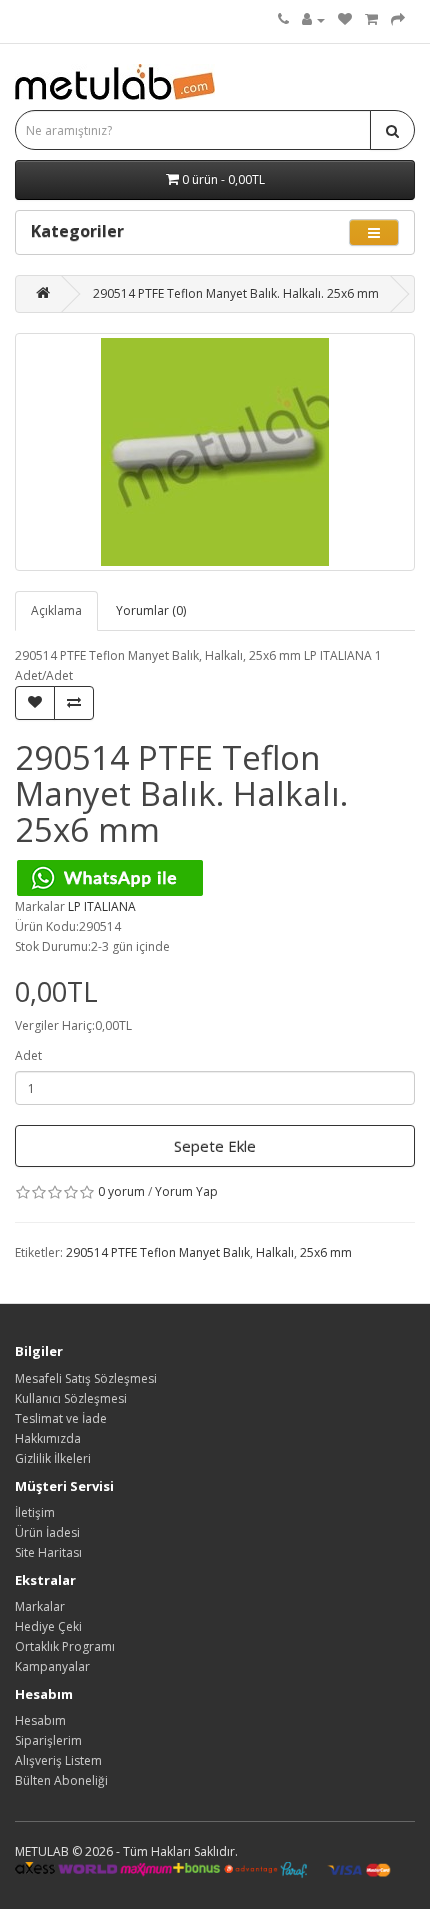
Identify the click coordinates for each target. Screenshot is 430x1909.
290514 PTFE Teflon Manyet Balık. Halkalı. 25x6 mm (236, 293)
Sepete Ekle (215, 1146)
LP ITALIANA (102, 906)
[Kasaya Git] (398, 19)
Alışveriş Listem (58, 1760)
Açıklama (56, 610)
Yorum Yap (186, 1191)
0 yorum (121, 1191)
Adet (28, 1055)
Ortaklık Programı (65, 1646)
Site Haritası (48, 1552)
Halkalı (275, 1252)
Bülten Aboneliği (61, 1780)
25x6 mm (326, 1252)
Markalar (40, 1606)
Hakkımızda (48, 1438)
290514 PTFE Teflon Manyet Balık (158, 1252)
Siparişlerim (48, 1740)
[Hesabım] (313, 19)
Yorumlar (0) (151, 610)
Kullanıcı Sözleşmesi (71, 1398)
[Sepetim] (371, 19)
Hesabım (40, 1720)
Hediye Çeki (48, 1626)
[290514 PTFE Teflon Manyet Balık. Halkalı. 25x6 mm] (215, 452)
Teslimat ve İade (61, 1418)
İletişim (35, 1512)
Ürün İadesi (47, 1532)
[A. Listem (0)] (345, 19)
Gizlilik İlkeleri (53, 1458)
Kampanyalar (52, 1666)
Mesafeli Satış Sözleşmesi (86, 1378)
